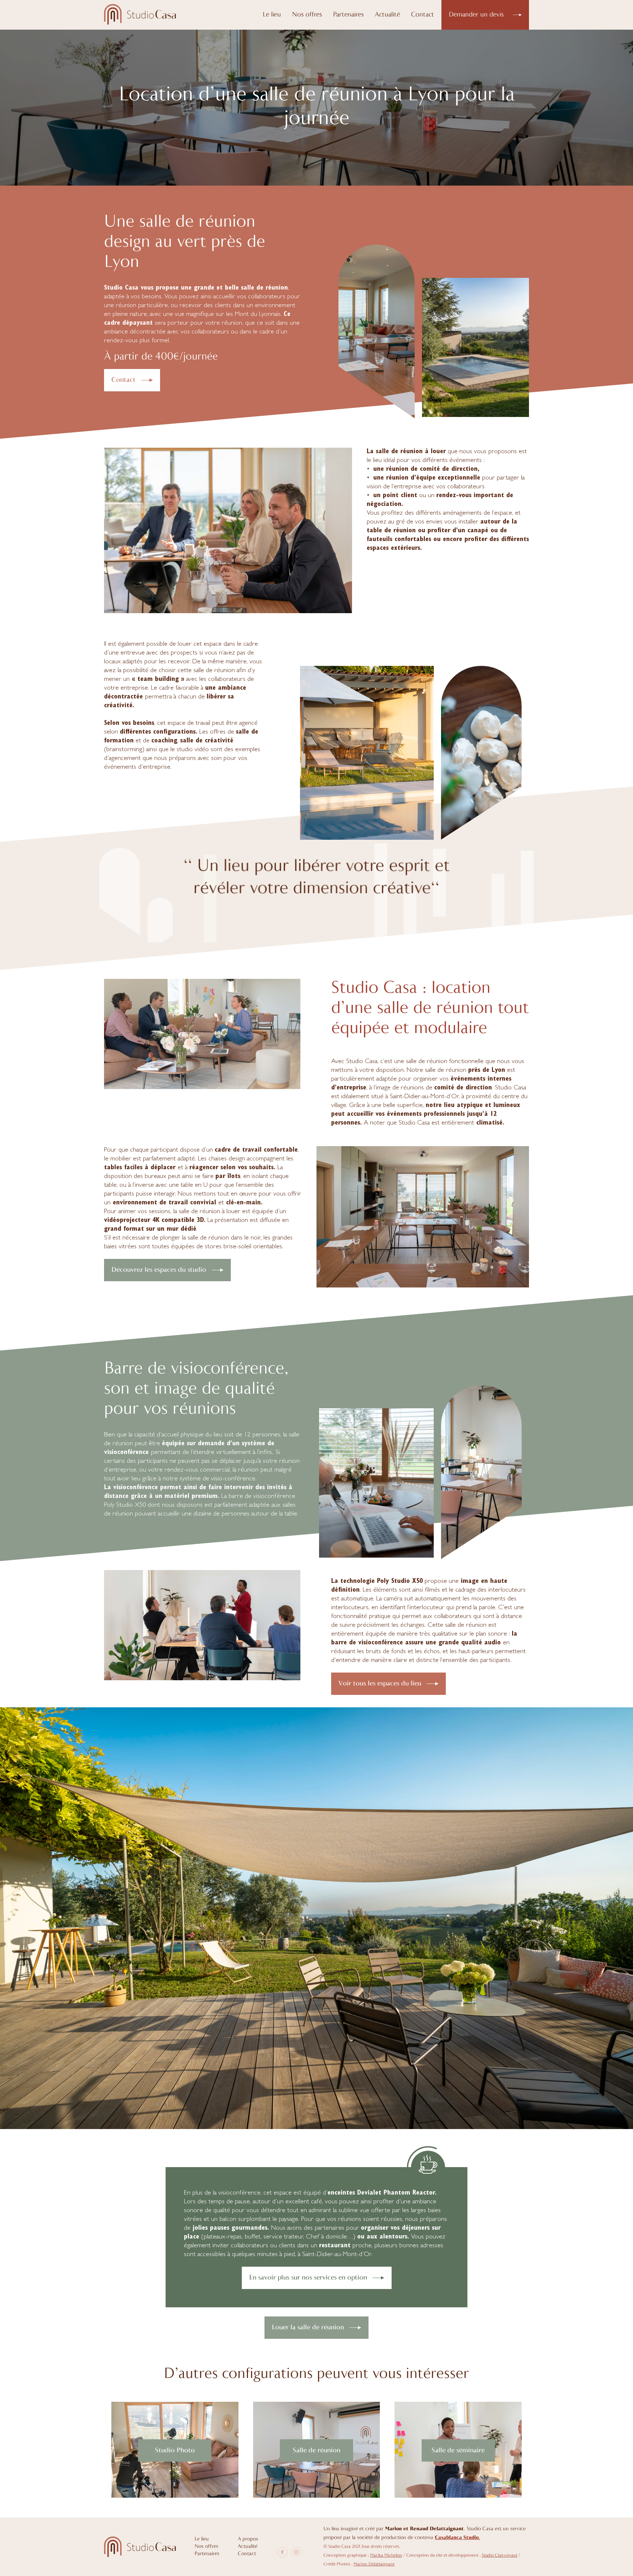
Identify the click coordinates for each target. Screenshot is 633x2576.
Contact (423, 15)
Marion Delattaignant (374, 2564)
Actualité (387, 15)
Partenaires (348, 15)
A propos (248, 2539)
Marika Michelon (386, 2556)
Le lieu (272, 15)
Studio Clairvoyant (499, 2556)
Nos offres (307, 15)
